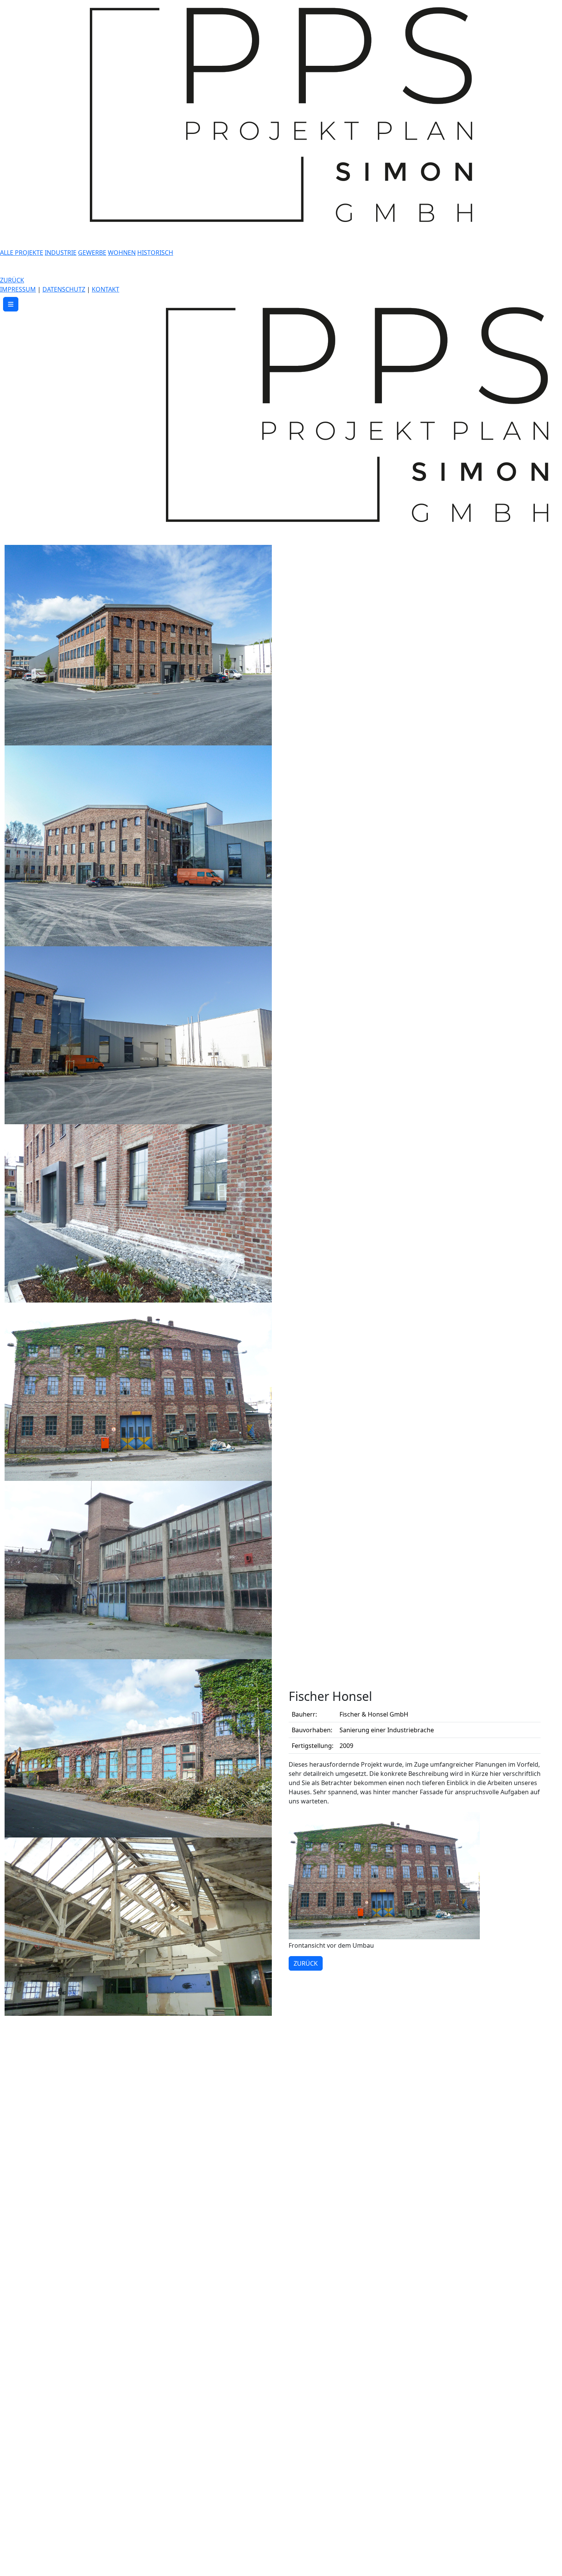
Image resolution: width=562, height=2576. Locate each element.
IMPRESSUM (18, 289)
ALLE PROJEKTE (22, 253)
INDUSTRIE (61, 253)
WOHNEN (122, 253)
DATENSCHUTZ (64, 289)
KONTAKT (106, 289)
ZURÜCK (12, 280)
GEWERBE (92, 253)
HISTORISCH (155, 253)
